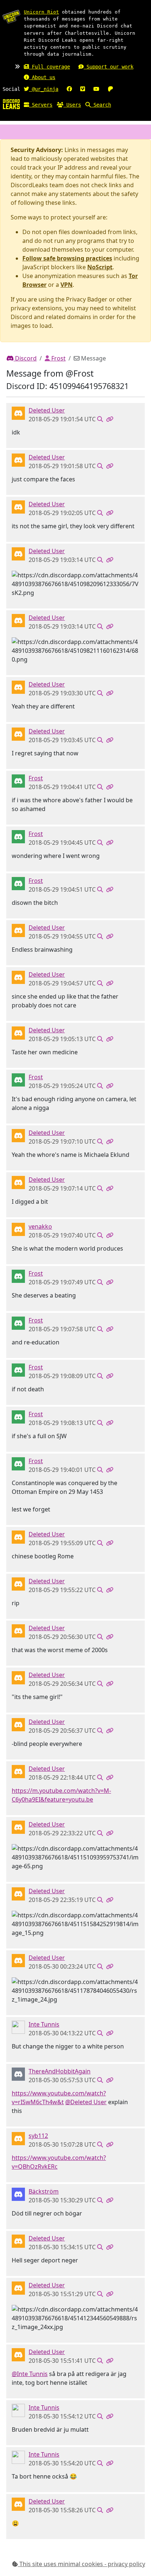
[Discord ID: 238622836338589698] (18, 1229)
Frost (58, 358)
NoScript (100, 267)
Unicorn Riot (41, 12)
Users (72, 105)
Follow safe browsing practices (67, 258)
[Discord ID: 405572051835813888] (18, 2138)
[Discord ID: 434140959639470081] (18, 2074)
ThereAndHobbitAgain (60, 2071)
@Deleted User (86, 2102)
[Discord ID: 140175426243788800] (18, 2194)
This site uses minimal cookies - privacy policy (82, 2564)
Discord (25, 358)
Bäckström (44, 2191)
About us (42, 77)
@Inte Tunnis (30, 2374)
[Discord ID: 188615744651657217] (18, 781)
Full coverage (49, 67)
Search (101, 105)
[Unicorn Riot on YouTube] (96, 89)
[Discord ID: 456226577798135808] (18, 413)
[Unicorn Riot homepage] (11, 16)
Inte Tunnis (44, 2024)
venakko (40, 1226)
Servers (41, 105)
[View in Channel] (100, 419)
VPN (67, 285)
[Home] (11, 104)
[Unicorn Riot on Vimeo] (83, 89)
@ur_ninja (44, 89)
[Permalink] (110, 419)
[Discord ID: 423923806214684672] (18, 2027)
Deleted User (47, 410)
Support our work (108, 67)
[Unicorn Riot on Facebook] (69, 89)
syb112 (38, 2136)
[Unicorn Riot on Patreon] (110, 89)
